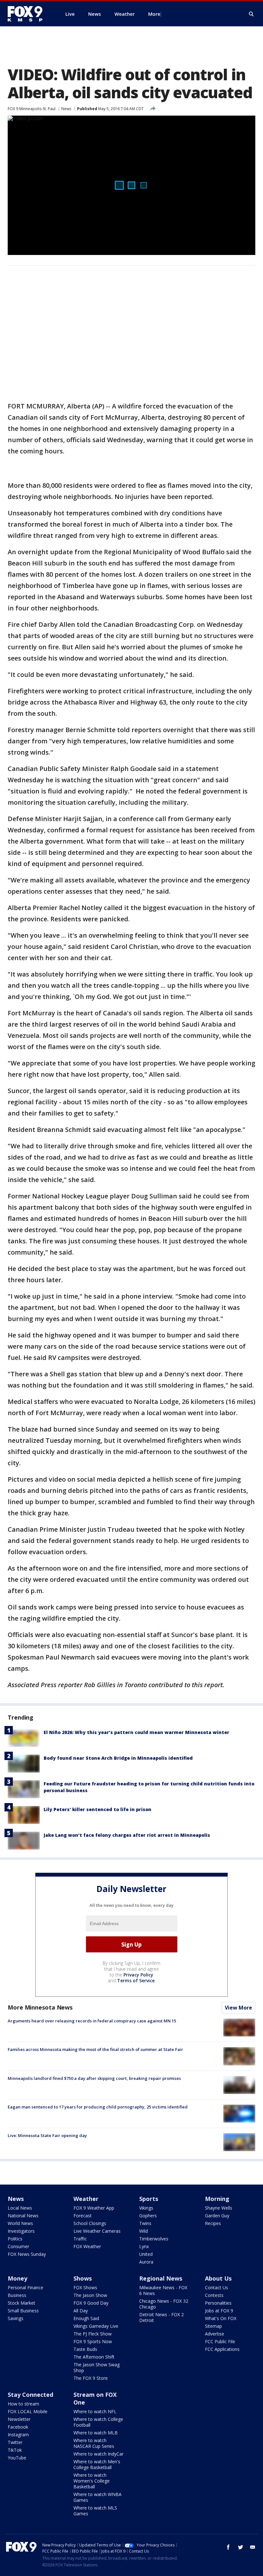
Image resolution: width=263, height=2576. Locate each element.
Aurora (146, 2262)
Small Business (23, 2311)
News (66, 109)
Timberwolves (154, 2239)
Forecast (83, 2216)
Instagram (18, 2435)
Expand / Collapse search (251, 14)
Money (17, 2278)
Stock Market (21, 2303)
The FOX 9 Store (91, 2378)
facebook (228, 2547)
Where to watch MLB (96, 2433)
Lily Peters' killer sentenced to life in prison (98, 1809)
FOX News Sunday (27, 2254)
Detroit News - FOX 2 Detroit (161, 2317)
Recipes (213, 2223)
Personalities (218, 2303)
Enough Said (86, 2318)
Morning (217, 2199)
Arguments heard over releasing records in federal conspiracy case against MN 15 (92, 2021)
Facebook (18, 2427)
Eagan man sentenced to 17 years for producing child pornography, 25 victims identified (98, 2107)
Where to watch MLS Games (95, 2511)
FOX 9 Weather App (94, 2208)
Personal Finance (25, 2287)
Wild (144, 2231)
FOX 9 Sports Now (93, 2341)
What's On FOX (221, 2318)
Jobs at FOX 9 (219, 2311)
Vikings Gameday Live (96, 2326)
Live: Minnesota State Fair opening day (47, 2135)
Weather (86, 2199)
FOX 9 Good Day (91, 2303)
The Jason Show (90, 2295)
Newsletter (19, 2419)
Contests (214, 2295)
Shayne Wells (219, 2208)
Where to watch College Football (98, 2422)
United (146, 2254)
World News (20, 2223)
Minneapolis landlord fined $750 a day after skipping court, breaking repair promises (94, 2078)
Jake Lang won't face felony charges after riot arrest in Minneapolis (127, 1835)
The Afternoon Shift (94, 2357)
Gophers (148, 2216)
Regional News (161, 2278)
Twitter (15, 2442)
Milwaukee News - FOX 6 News (163, 2290)
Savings (16, 2318)
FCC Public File (220, 2341)
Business (17, 2295)
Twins (145, 2223)
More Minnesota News (40, 2007)
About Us (218, 2278)
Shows (83, 2278)
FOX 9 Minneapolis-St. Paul (32, 109)
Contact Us (216, 2287)
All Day (81, 2311)
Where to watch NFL (95, 2411)
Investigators (21, 2231)
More (154, 14)
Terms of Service (136, 1980)
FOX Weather (87, 2246)
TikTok (15, 2450)
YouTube (17, 2458)
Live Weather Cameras (97, 2231)
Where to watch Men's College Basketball (97, 2464)
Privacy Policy (138, 1975)
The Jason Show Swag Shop (97, 2367)
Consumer (18, 2246)
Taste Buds (85, 2349)
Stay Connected (30, 2395)
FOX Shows (85, 2287)
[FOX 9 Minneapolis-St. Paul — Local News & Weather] (29, 14)
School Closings (90, 2223)
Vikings (146, 2208)
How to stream (23, 2404)
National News (23, 2216)
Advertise (215, 2334)
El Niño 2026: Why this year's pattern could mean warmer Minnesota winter (136, 1732)
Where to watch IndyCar (98, 2454)
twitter (241, 2547)
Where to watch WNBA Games (98, 2497)
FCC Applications (222, 2349)
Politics (15, 2239)
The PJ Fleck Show (93, 2334)
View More (238, 2008)
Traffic (80, 2239)
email (253, 2547)
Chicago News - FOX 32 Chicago (164, 2304)
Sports (149, 2199)
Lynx (144, 2246)
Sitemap (213, 2326)
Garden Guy (217, 2216)
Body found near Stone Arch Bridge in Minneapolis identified (118, 1758)
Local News (20, 2208)
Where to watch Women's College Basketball (92, 2481)
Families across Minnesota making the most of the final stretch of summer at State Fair (95, 2049)
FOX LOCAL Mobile (28, 2411)
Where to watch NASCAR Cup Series (94, 2443)
